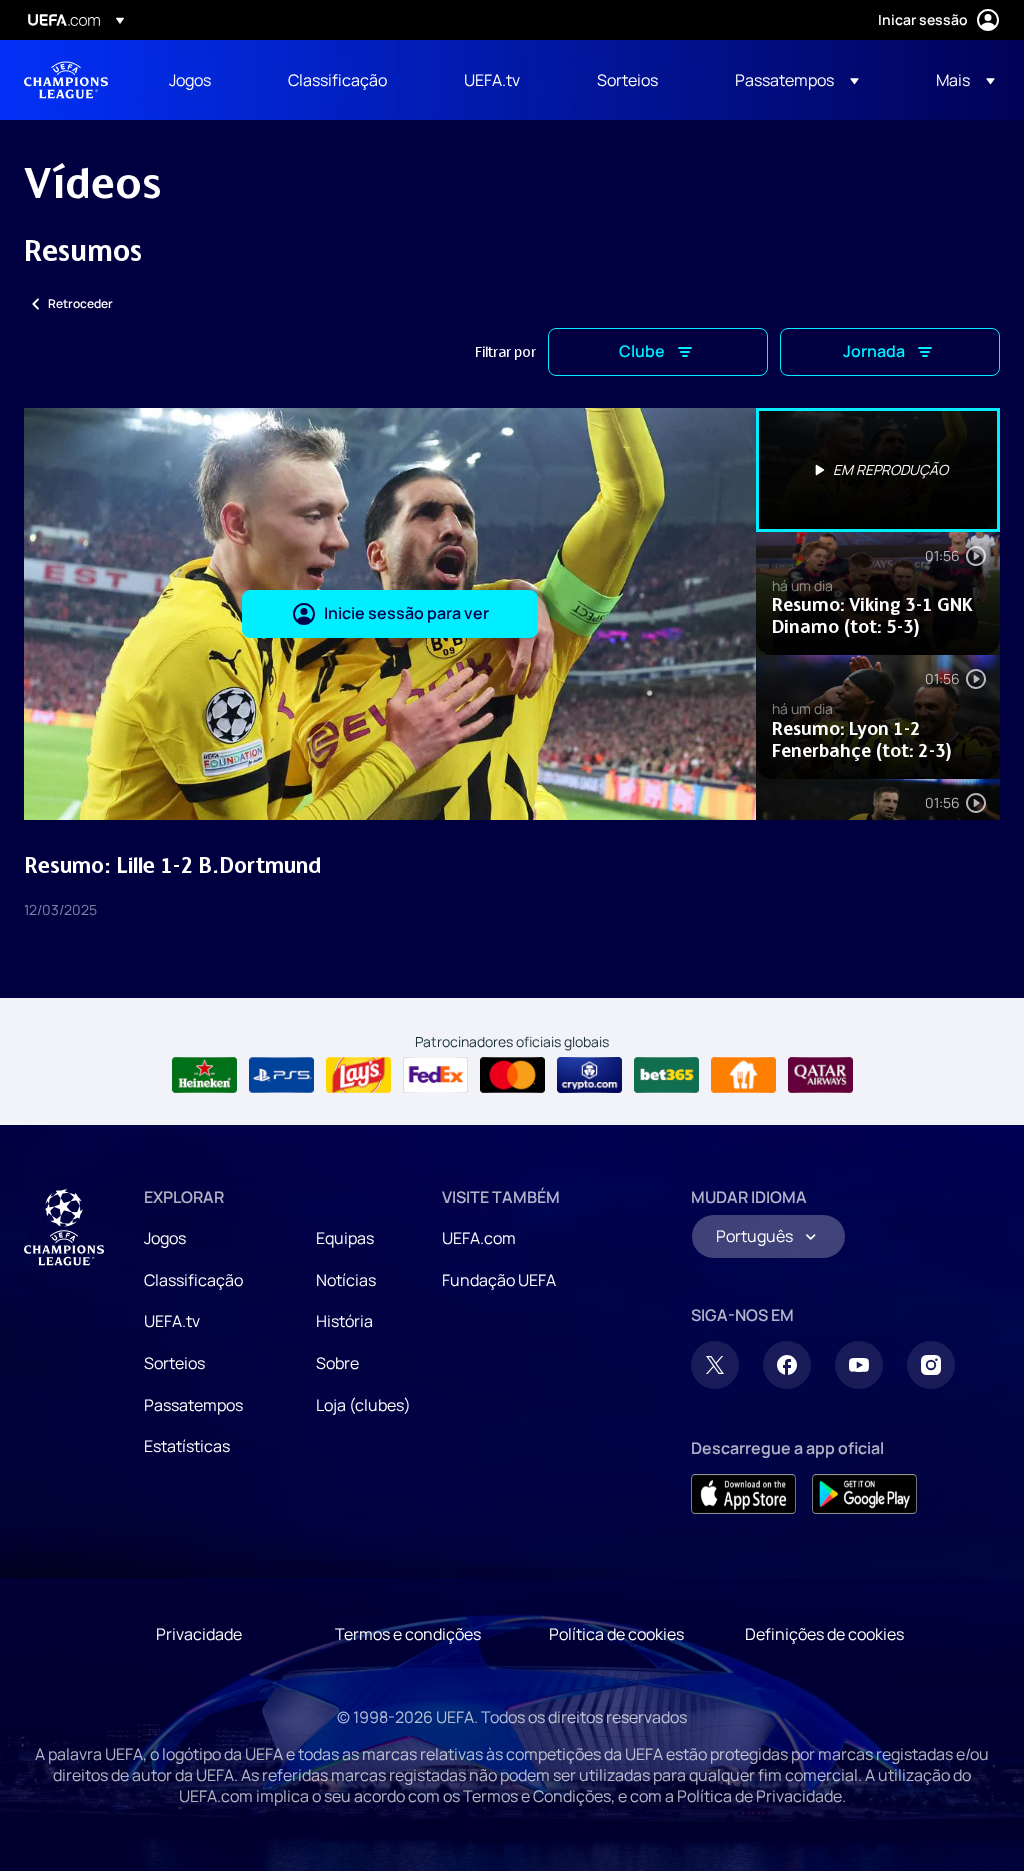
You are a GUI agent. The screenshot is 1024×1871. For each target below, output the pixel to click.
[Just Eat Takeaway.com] (743, 1075)
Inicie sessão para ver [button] (406, 613)
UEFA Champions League (66, 80)
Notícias (346, 1280)
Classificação (193, 1280)
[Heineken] (204, 1075)
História (344, 1321)
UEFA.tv (172, 1321)
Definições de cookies (824, 1634)
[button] (797, 80)
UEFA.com (479, 1238)
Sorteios (174, 1363)
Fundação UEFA (499, 1280)
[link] (190, 80)
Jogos (165, 1238)
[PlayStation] (281, 1075)
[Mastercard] (512, 1075)
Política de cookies (616, 1634)
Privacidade (199, 1634)
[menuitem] (203, 80)
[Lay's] (358, 1075)
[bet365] (666, 1075)
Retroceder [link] (80, 303)
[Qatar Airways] (820, 1075)
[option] (878, 470)
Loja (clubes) (363, 1405)
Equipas (345, 1238)
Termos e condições (408, 1634)
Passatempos (193, 1405)
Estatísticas (187, 1446)
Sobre (337, 1363)
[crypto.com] (589, 1075)
